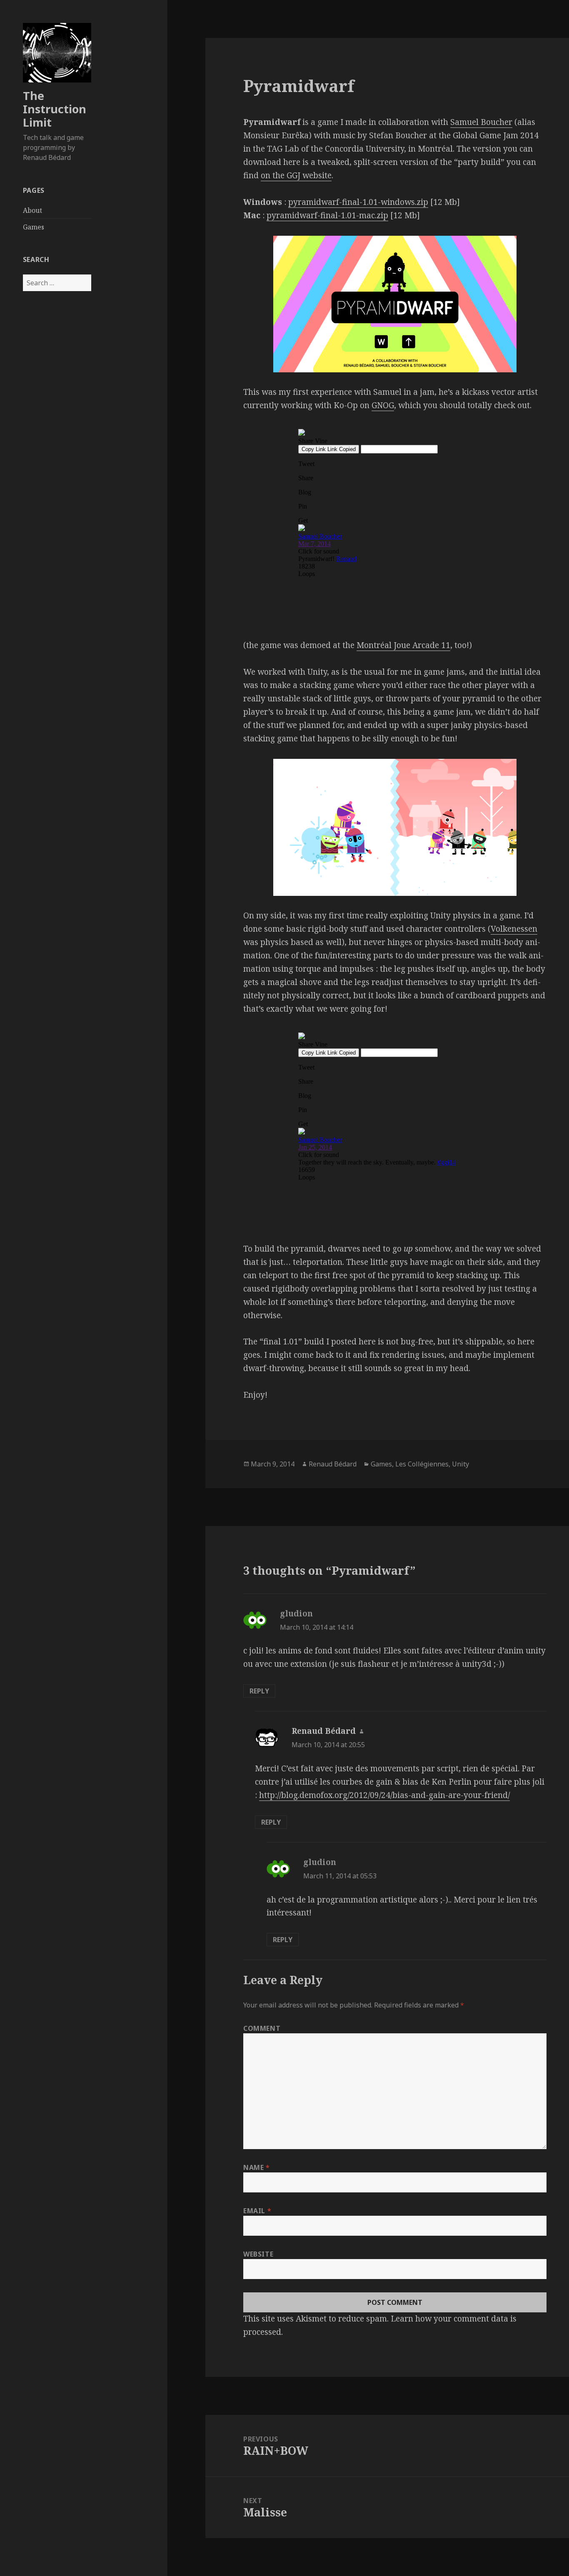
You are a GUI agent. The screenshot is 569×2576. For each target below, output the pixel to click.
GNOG (383, 405)
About (32, 210)
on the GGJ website (296, 175)
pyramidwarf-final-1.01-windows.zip (358, 202)
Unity (460, 1464)
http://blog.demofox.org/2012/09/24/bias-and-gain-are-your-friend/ (384, 1795)
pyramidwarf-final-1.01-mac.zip (327, 215)
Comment (262, 2028)
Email (257, 2211)
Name (257, 2167)
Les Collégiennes (422, 1464)
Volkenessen (514, 929)
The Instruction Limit (55, 109)
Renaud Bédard (333, 1464)
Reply (259, 1691)
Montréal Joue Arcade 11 (403, 645)
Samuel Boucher (481, 122)
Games (34, 227)
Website (258, 2254)
